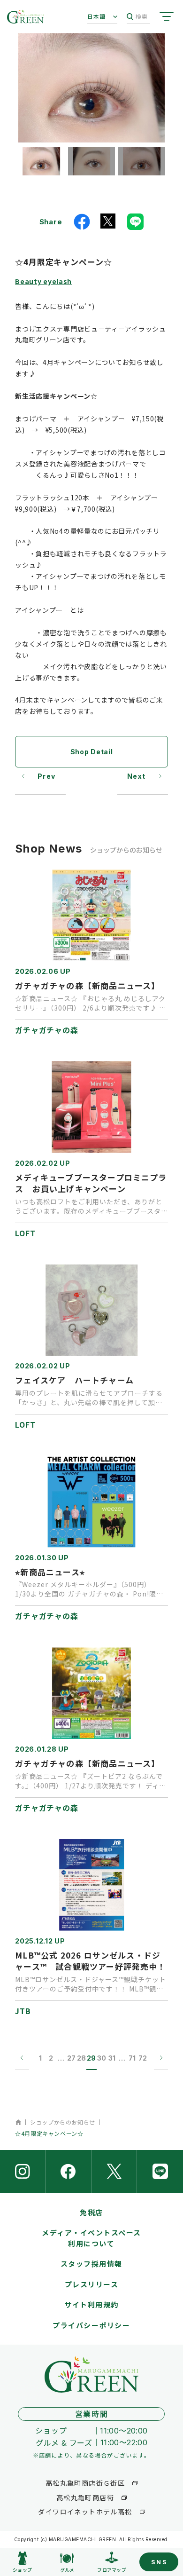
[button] (41, 161)
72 (143, 2058)
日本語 (97, 16)
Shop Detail (92, 752)
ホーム (18, 2122)
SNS (160, 2562)
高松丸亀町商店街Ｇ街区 (85, 2483)
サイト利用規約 (91, 2304)
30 (102, 2058)
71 (132, 2058)
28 (81, 2058)
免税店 (91, 2212)
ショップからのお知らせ (63, 2122)
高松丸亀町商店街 (85, 2497)
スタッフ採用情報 (91, 2264)
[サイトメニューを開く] (167, 16)
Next (137, 776)
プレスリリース (92, 2284)
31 (112, 2058)
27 (71, 2058)
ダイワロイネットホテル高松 (85, 2512)
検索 (142, 16)
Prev (47, 776)
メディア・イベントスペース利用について (91, 2238)
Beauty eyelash (43, 281)
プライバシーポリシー (91, 2325)
